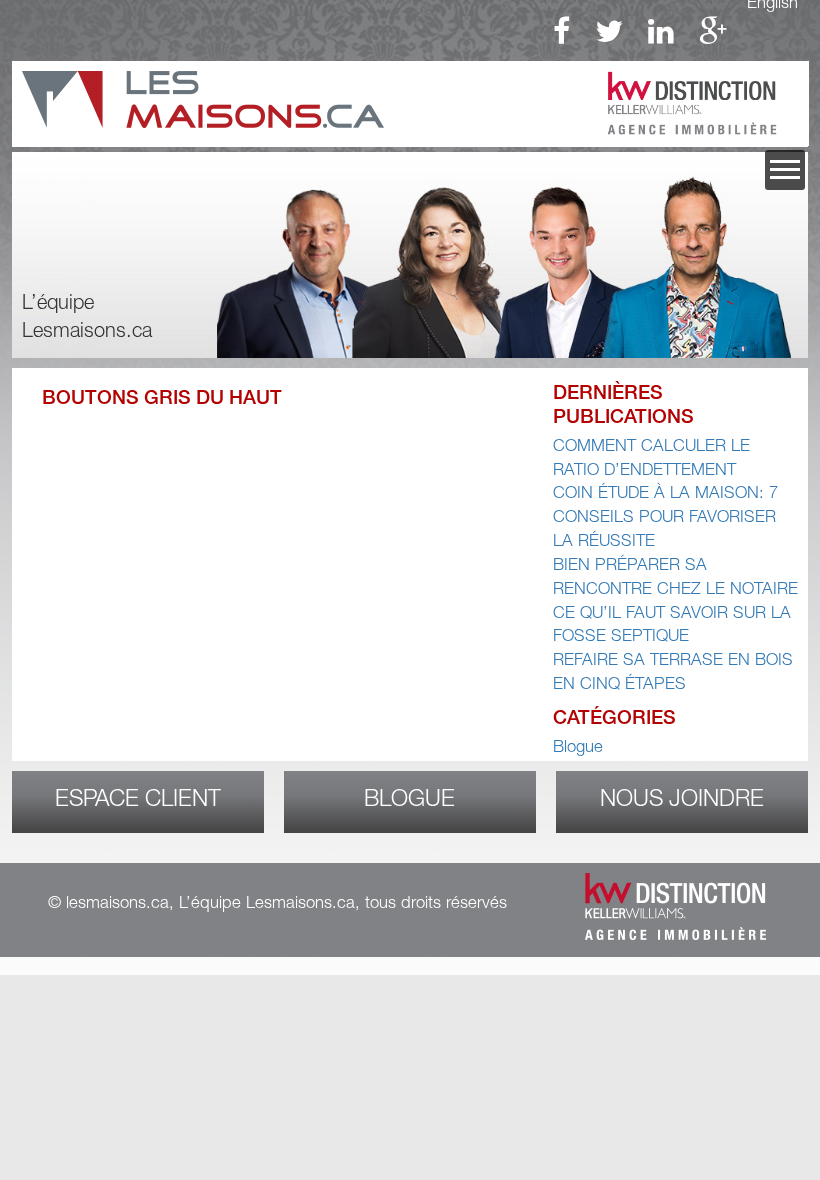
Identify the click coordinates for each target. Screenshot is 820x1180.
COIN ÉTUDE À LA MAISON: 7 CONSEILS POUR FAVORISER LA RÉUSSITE (665, 518)
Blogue (578, 748)
